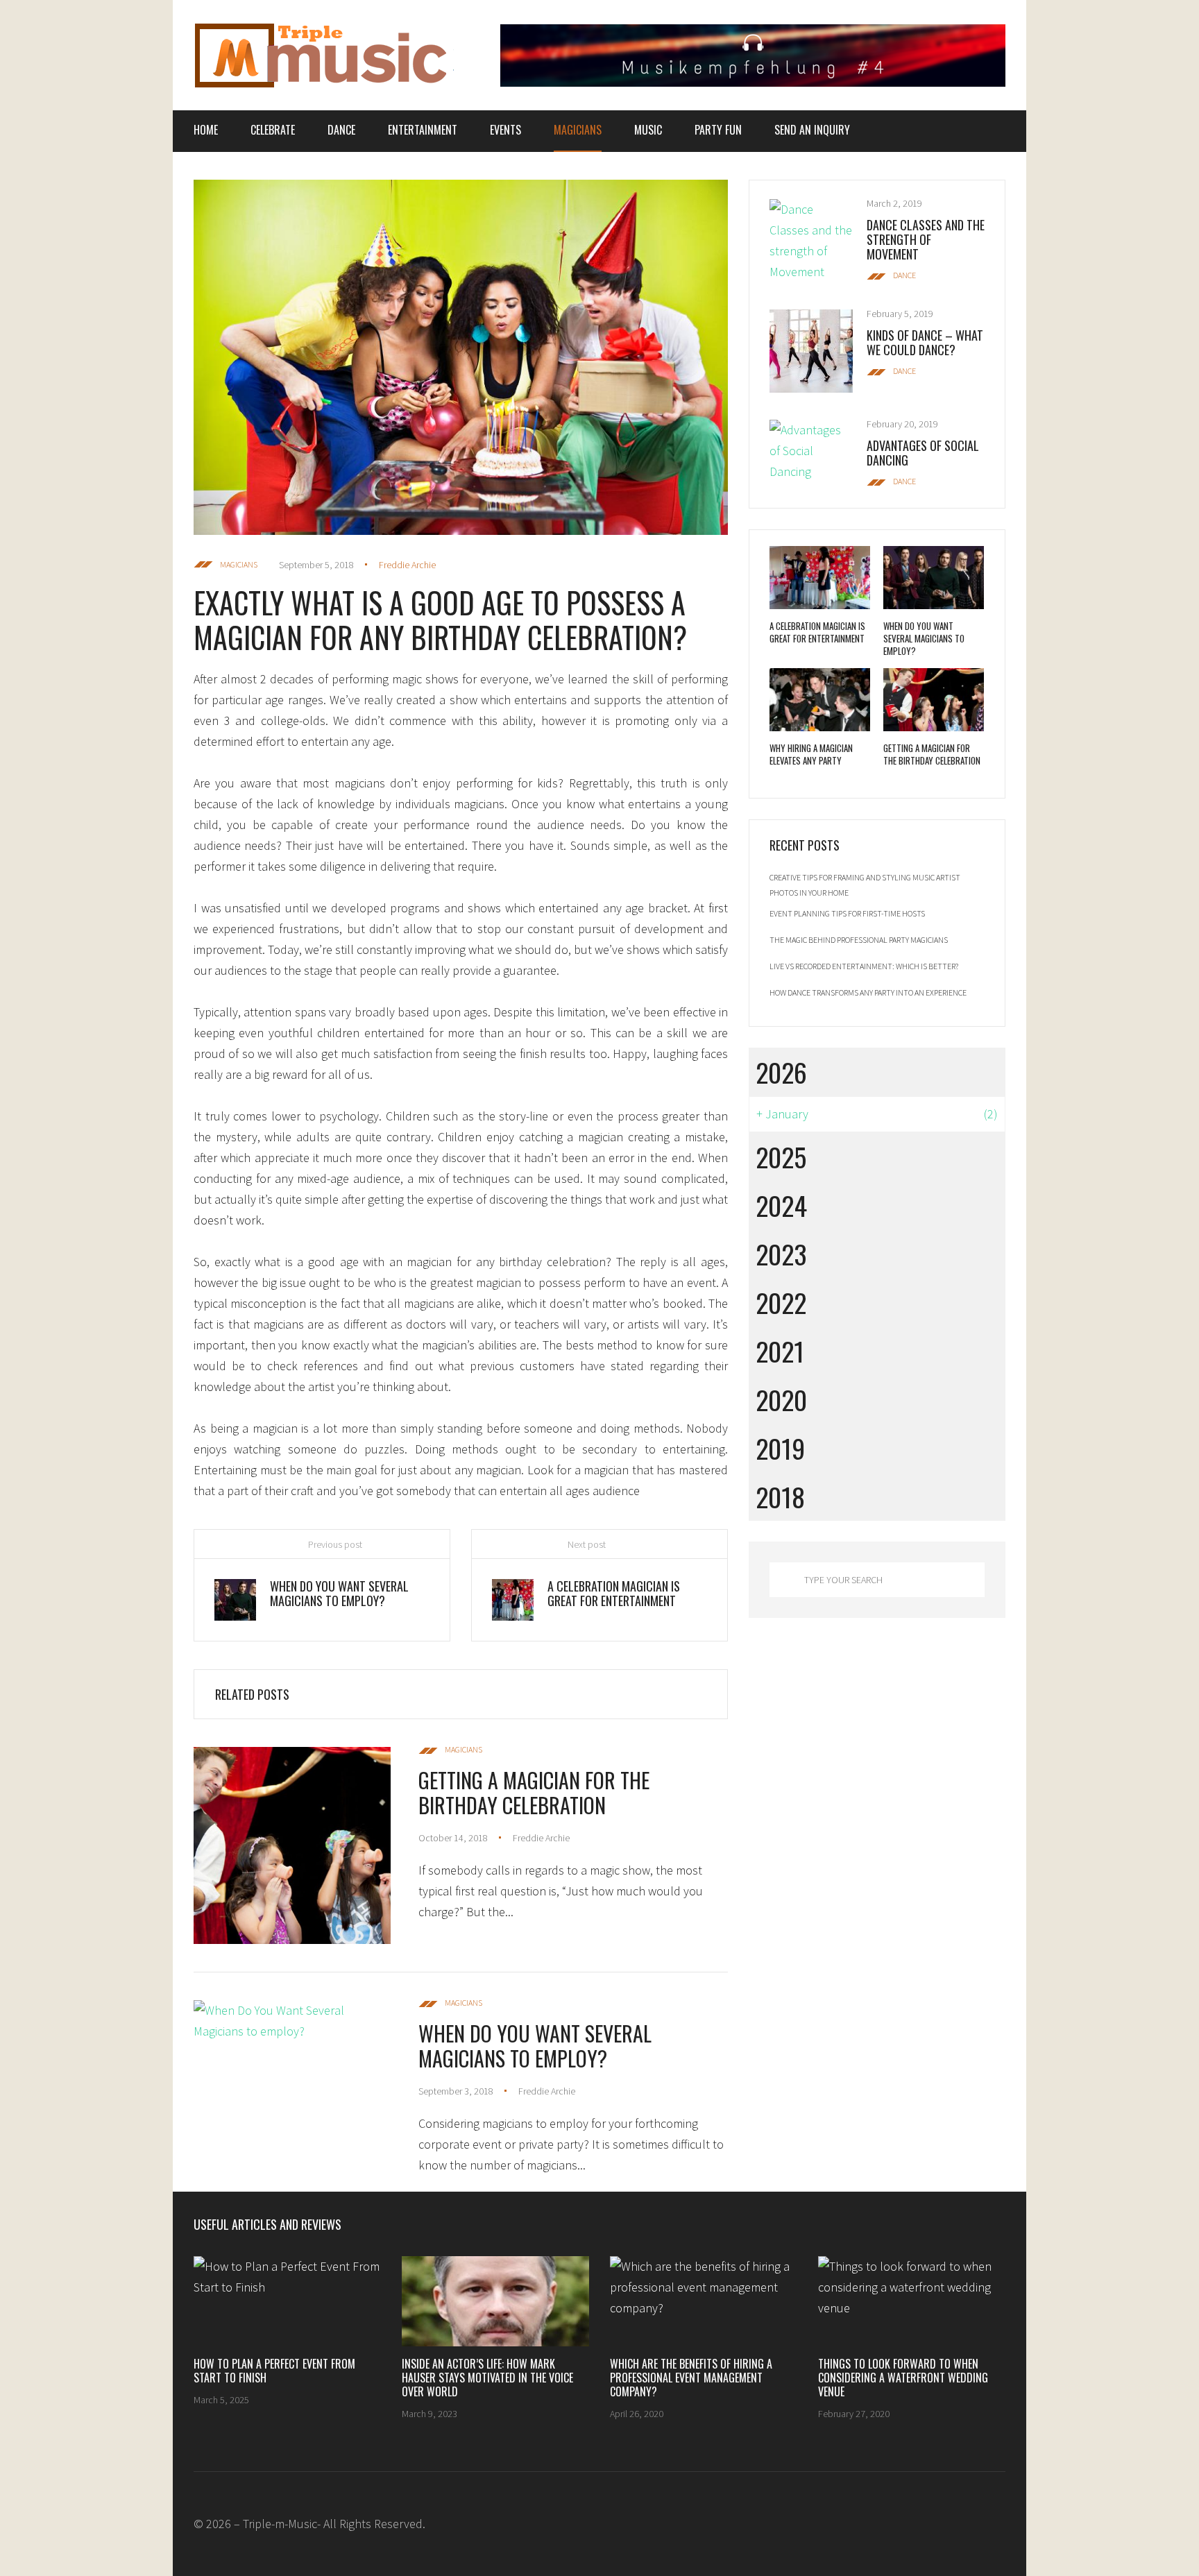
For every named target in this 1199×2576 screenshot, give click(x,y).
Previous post (335, 1544)
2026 (781, 1072)
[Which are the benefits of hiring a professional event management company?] (704, 2301)
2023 (781, 1254)
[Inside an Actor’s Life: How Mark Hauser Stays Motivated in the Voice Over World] (495, 2301)
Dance (341, 130)
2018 (780, 1496)
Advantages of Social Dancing (923, 453)
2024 (781, 1205)
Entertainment (423, 130)
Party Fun (718, 130)
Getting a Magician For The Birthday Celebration (534, 1792)
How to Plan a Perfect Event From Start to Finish (274, 2371)
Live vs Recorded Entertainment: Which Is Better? (864, 966)
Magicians (578, 130)
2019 (780, 1448)
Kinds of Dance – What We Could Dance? (925, 342)
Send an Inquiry (812, 130)
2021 (780, 1351)
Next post (587, 1544)
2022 (781, 1302)
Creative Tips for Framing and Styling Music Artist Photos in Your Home (865, 885)
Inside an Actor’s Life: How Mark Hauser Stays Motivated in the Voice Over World (487, 2378)
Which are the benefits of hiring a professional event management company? (691, 2378)
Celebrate (273, 130)
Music (648, 130)
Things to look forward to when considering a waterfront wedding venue (903, 2378)
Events (505, 130)
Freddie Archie (407, 565)
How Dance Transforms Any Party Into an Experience (868, 992)
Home (206, 130)
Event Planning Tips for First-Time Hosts (847, 913)
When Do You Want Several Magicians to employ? (535, 2046)
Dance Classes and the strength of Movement (926, 239)
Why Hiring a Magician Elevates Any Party (811, 754)
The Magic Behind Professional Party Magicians (859, 940)
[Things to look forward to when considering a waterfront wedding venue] (912, 2301)
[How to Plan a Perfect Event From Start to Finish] (287, 2301)
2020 (781, 1399)
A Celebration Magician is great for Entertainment (817, 632)
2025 (781, 1157)
